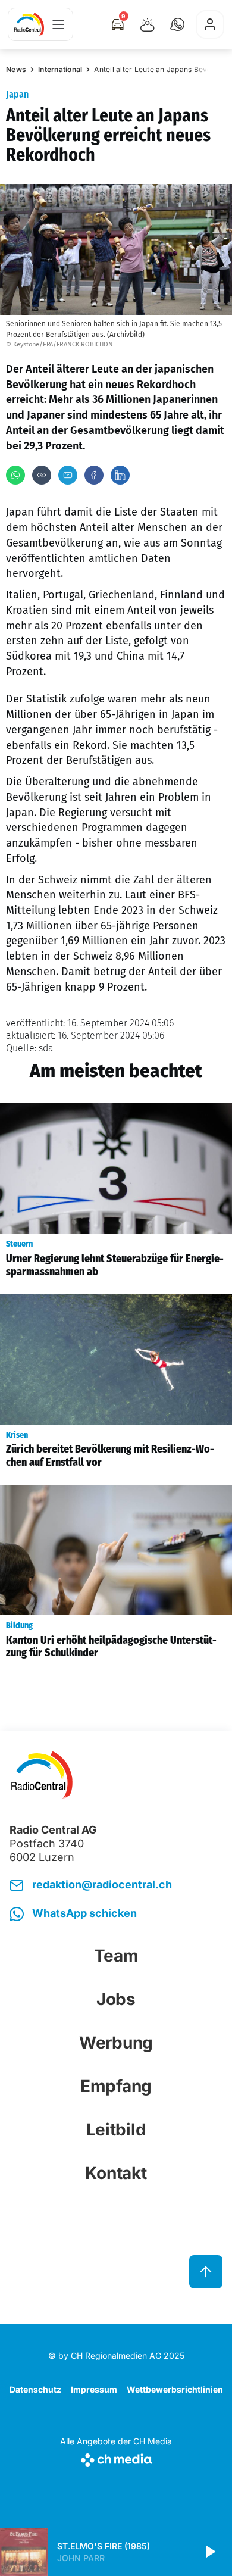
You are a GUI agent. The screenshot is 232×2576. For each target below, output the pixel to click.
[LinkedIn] (120, 475)
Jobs (116, 1999)
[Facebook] (94, 475)
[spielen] (209, 2552)
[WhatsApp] (15, 475)
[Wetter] (148, 24)
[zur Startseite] (29, 24)
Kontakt (116, 2173)
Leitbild (116, 2130)
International (60, 69)
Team (116, 1956)
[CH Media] (116, 2458)
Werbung (116, 2043)
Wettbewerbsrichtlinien (175, 2389)
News (16, 69)
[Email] (68, 475)
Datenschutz (35, 2389)
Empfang (116, 2086)
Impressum (94, 2389)
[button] (177, 24)
